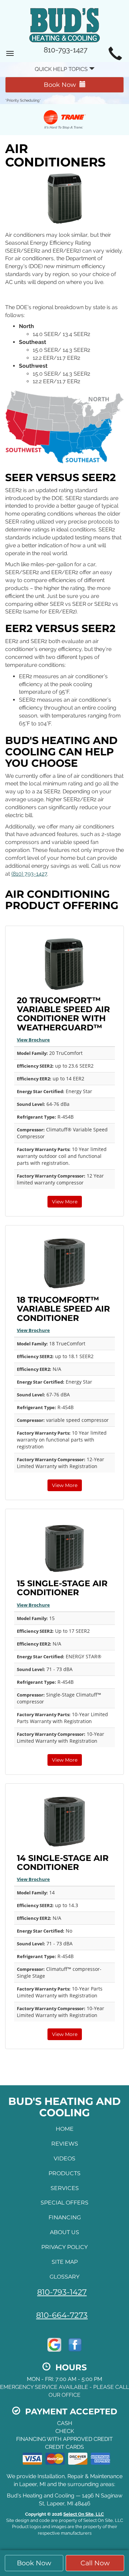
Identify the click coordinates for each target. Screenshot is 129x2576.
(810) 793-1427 (29, 874)
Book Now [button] (34, 2563)
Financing (65, 2217)
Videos (64, 2158)
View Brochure (33, 1040)
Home (65, 2129)
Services (65, 2188)
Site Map (65, 2262)
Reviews (65, 2144)
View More (65, 1202)
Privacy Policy (64, 2247)
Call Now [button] (95, 2563)
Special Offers (64, 2203)
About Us (64, 2232)
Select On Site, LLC (84, 2514)
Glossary (64, 2277)
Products (64, 2173)
